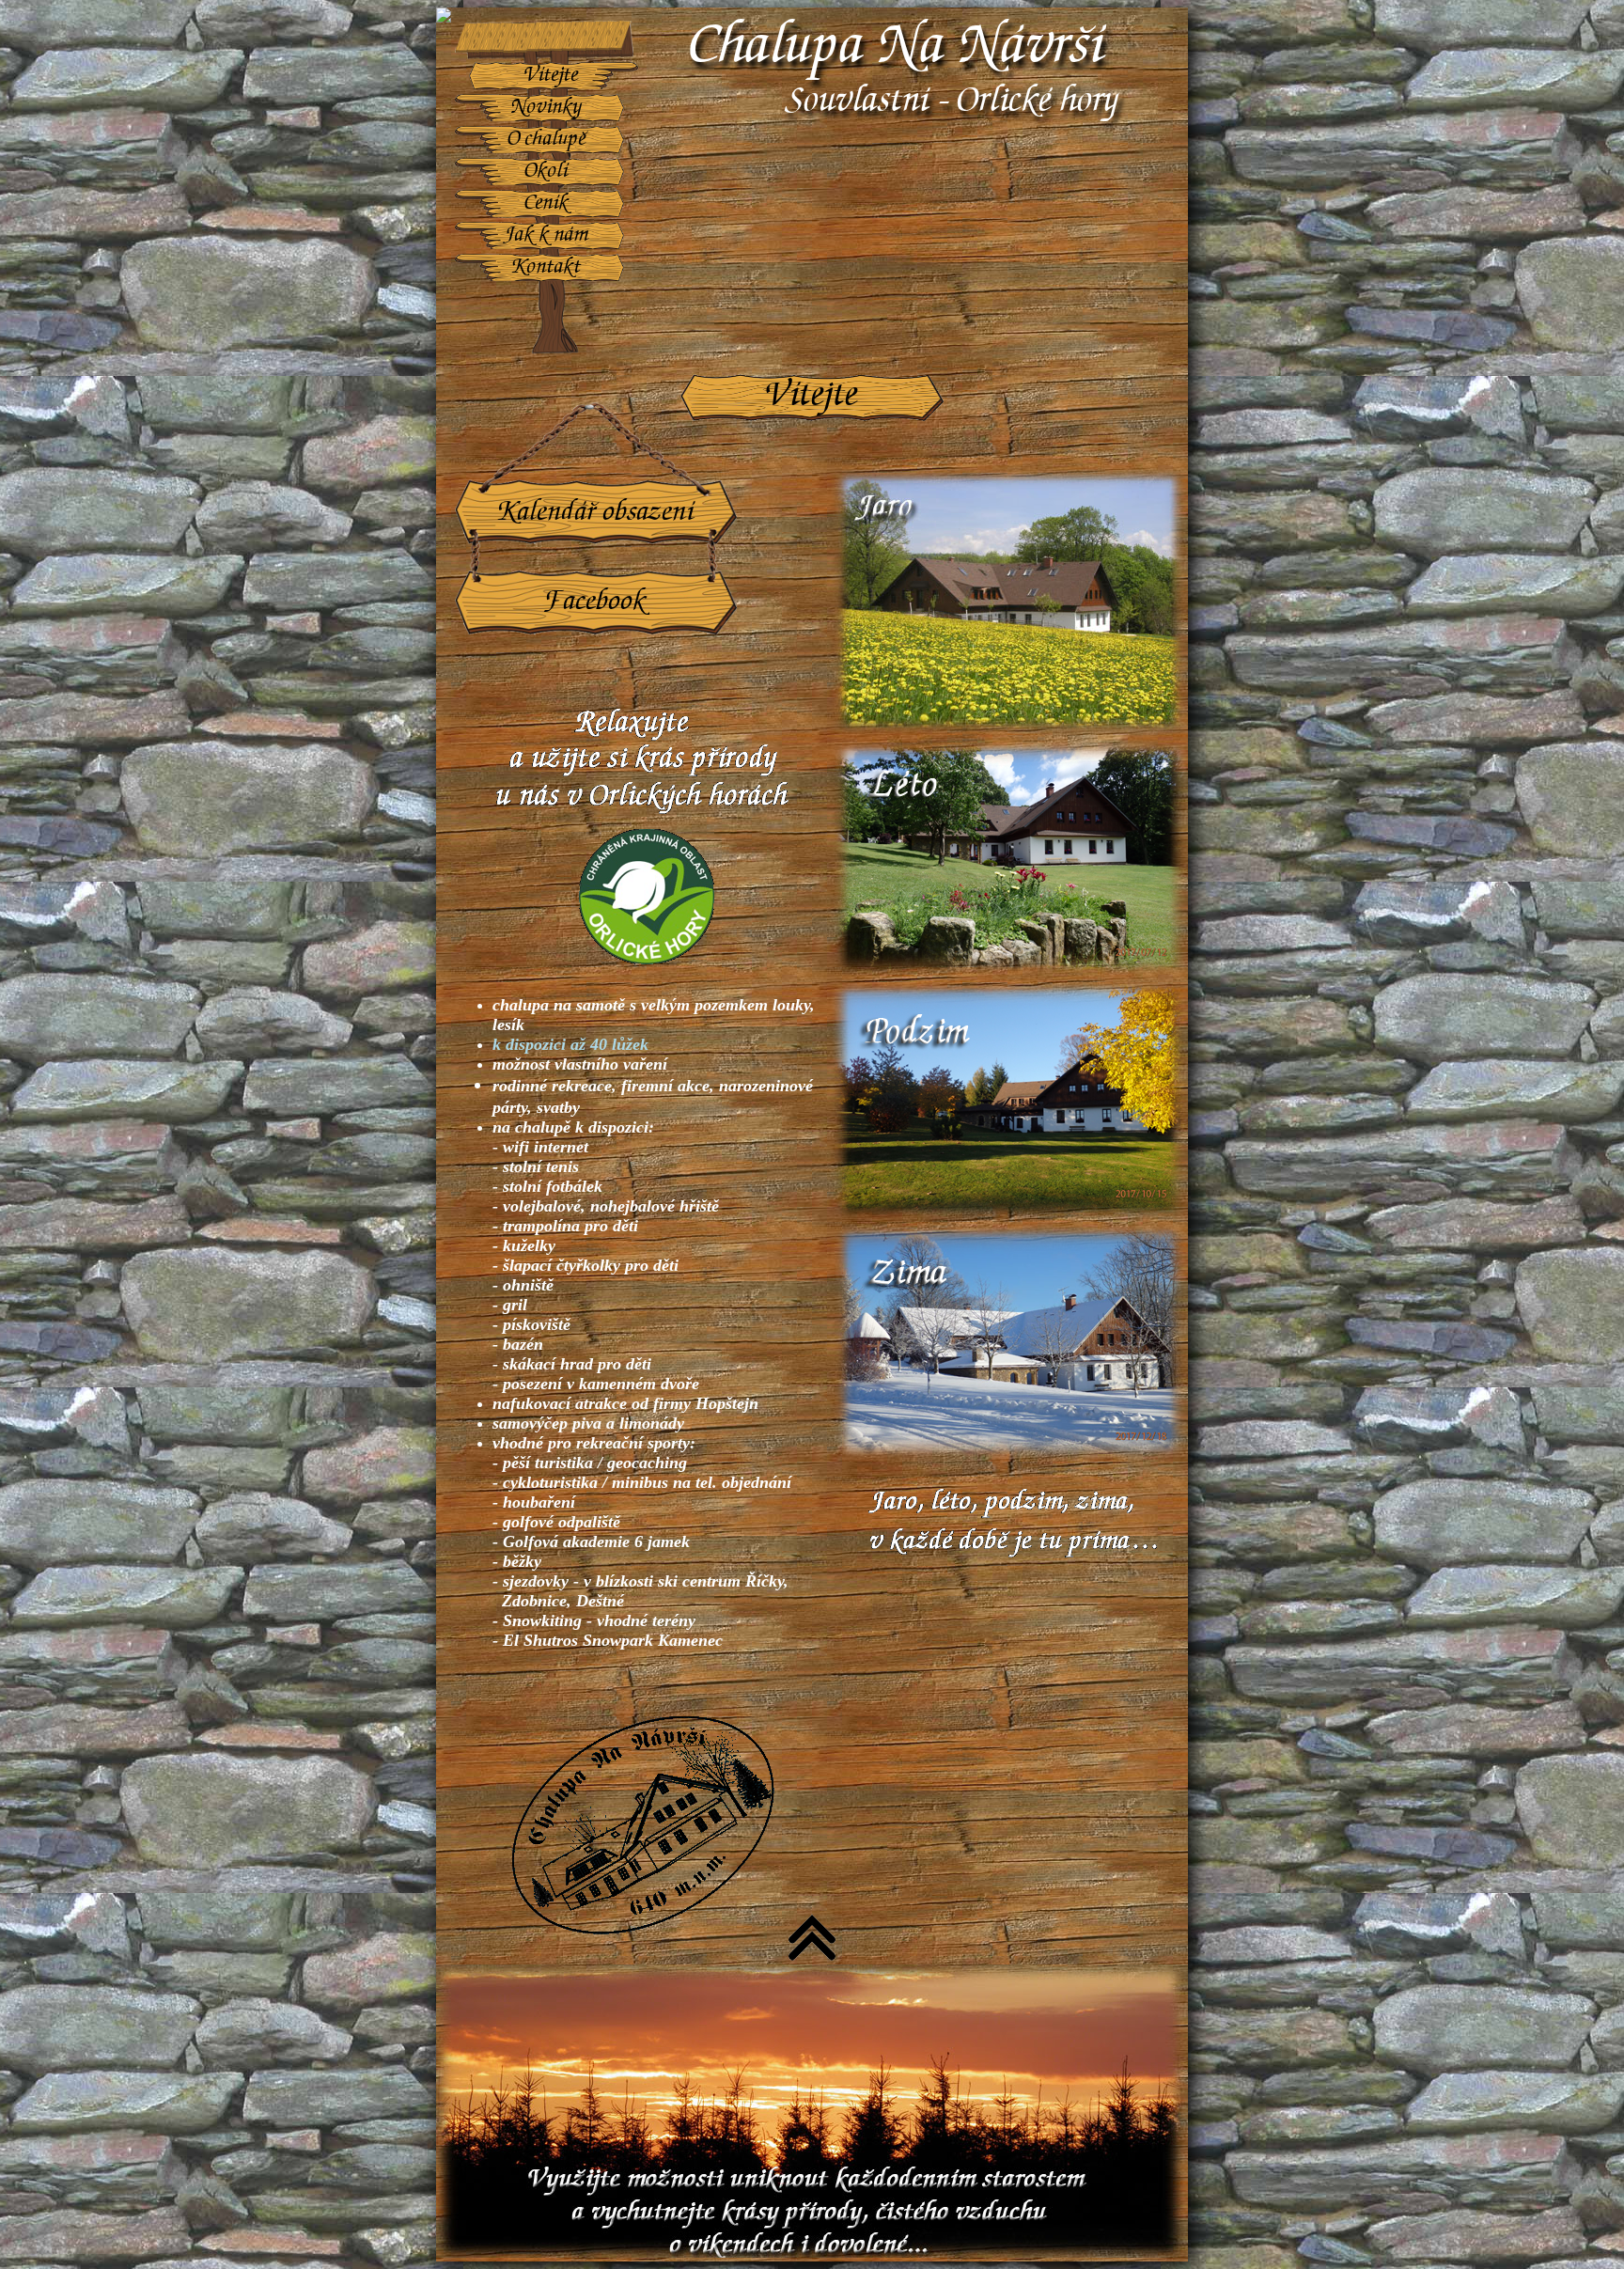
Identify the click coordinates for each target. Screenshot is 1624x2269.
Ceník (547, 203)
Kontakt (547, 267)
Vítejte (552, 76)
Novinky (547, 108)
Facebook (596, 602)
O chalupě (547, 140)
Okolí (547, 172)
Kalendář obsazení (596, 513)
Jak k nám (547, 235)
